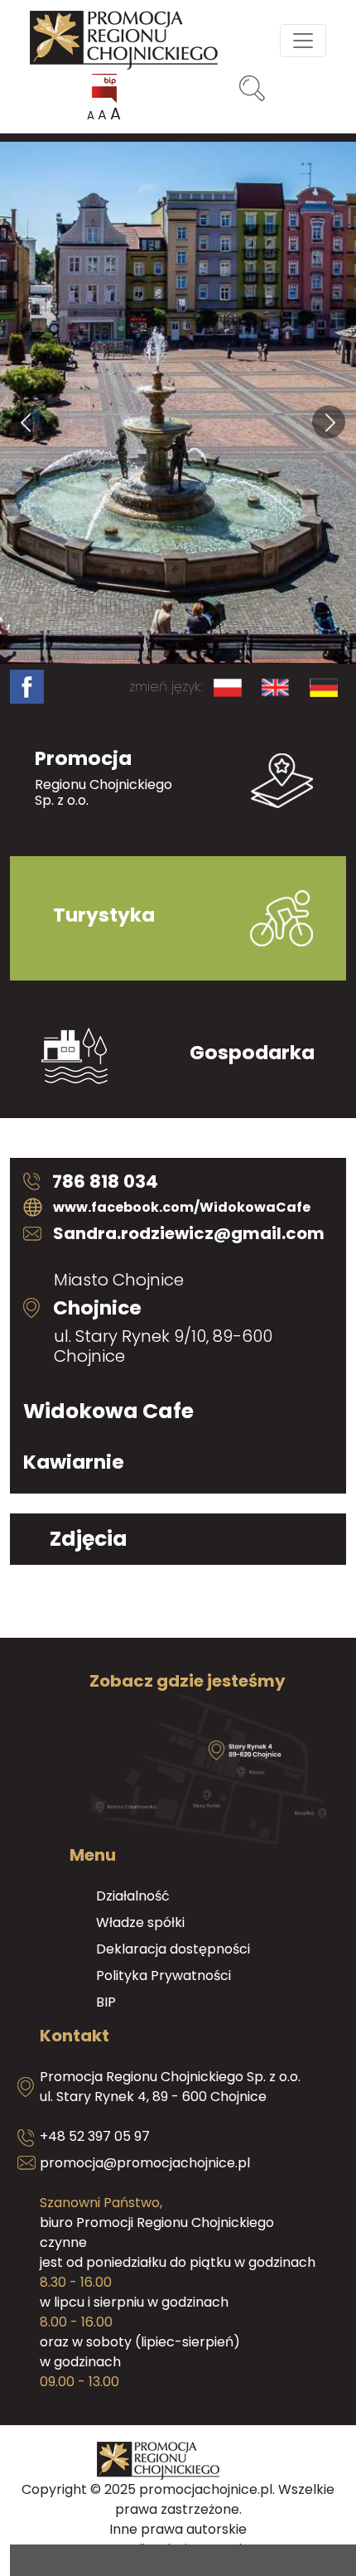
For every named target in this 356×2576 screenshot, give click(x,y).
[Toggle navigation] (303, 41)
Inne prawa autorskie (178, 2529)
